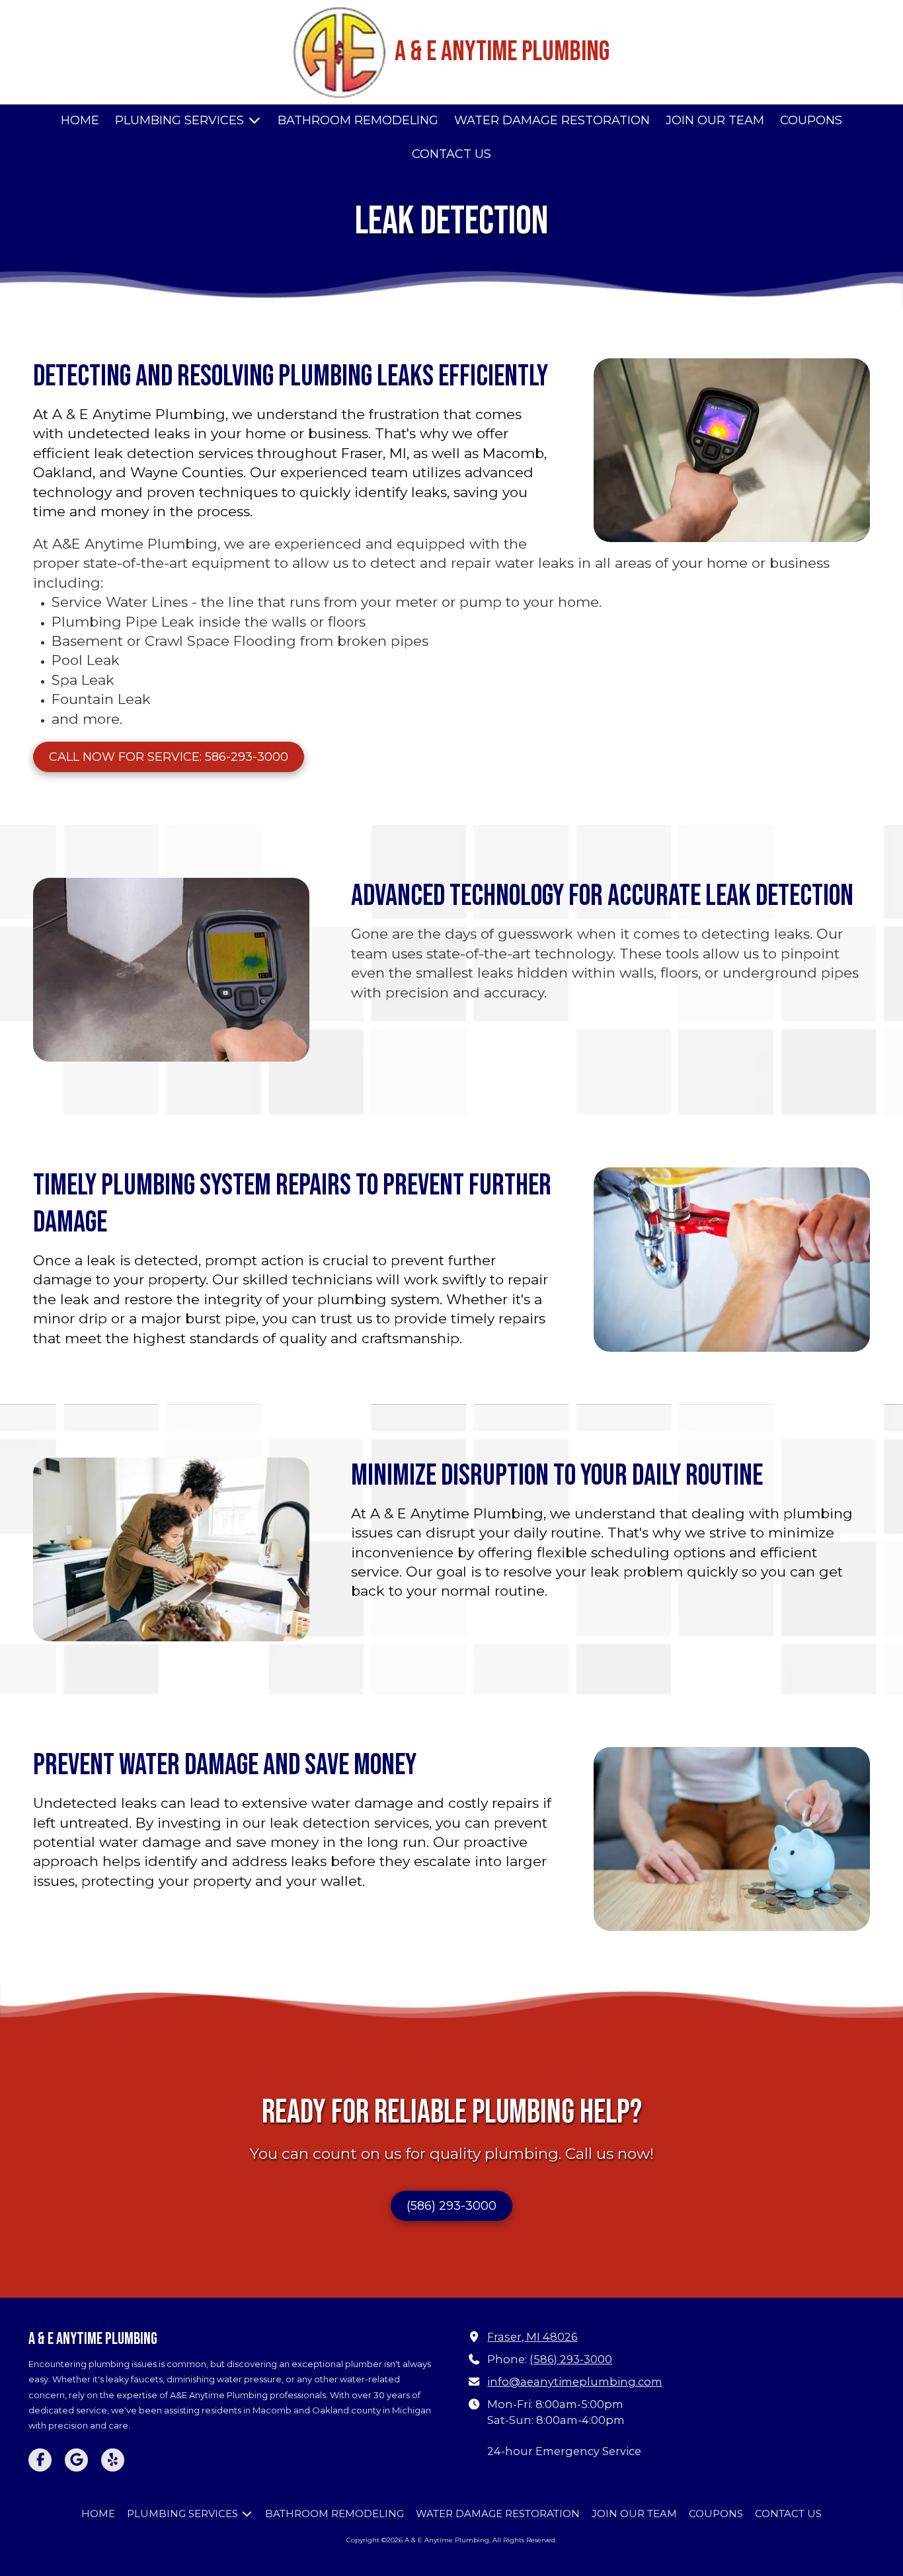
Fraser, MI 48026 (532, 2337)
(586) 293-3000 (451, 2206)
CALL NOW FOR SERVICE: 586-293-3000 (169, 757)
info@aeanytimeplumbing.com (575, 2382)
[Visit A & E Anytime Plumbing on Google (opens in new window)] (76, 2460)
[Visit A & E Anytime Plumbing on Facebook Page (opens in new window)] (40, 2460)
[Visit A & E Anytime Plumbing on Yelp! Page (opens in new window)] (113, 2460)
